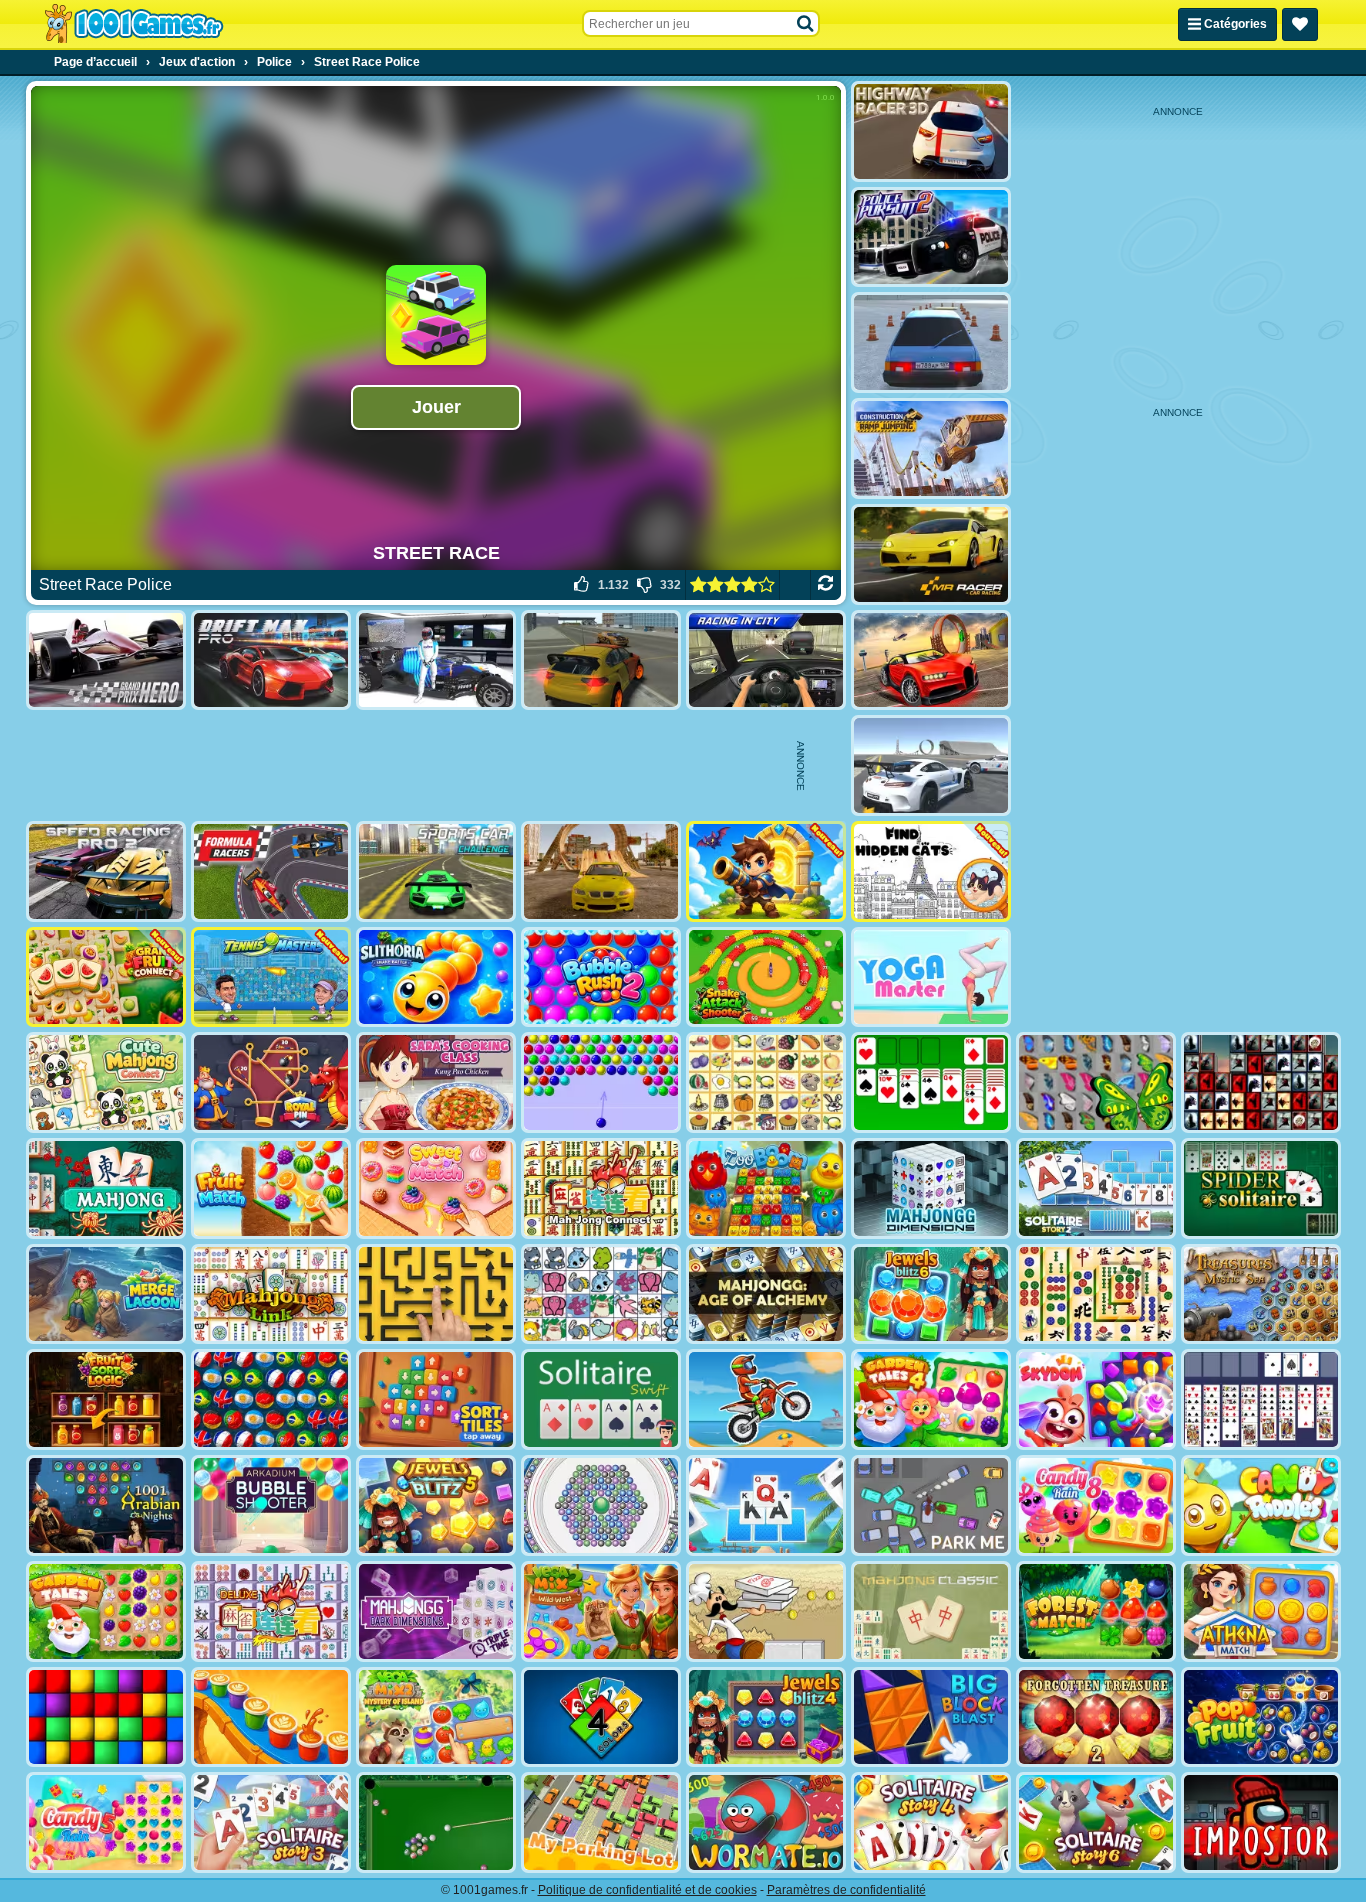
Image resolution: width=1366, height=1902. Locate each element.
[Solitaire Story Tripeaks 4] (931, 1822)
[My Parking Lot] (601, 1822)
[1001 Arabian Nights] (106, 1505)
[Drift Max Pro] (271, 660)
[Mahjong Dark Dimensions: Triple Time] (436, 1611)
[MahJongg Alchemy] (766, 1294)
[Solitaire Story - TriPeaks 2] (1096, 1188)
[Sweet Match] (436, 1188)
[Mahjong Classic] (931, 1611)
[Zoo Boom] (766, 1188)
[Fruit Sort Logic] (106, 1399)
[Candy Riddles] (1261, 1505)
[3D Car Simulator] (601, 660)
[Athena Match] (1261, 1611)
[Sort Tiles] (436, 1399)
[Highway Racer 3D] (931, 131)
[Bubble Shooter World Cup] (271, 1399)
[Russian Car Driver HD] (931, 342)
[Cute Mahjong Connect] (106, 1082)
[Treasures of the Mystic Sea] (1261, 1294)
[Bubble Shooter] (601, 1082)
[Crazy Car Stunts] (601, 871)
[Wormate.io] (766, 1822)
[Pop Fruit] (1261, 1717)
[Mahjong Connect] (601, 1188)
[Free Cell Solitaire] (1261, 1399)
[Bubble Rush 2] (601, 977)
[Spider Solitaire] (1261, 1188)
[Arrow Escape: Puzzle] (436, 1294)
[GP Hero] (106, 660)
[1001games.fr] (133, 24)
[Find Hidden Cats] (931, 871)
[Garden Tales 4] (931, 1399)
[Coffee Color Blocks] (271, 1717)
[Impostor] (1261, 1822)
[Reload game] (825, 585)
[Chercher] (806, 24)
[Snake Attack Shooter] (766, 977)
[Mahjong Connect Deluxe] (271, 1611)
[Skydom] (1096, 1399)
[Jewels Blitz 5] (436, 1505)
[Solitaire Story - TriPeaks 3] (271, 1822)
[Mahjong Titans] (1096, 1294)
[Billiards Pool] (436, 1822)
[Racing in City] (766, 660)
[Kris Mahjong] (766, 1082)
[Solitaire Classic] (931, 1082)
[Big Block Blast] (931, 1717)
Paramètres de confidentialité (846, 1890)
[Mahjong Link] (271, 1294)
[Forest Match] (1096, 1611)
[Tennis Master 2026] (271, 977)
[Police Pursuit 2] (931, 237)
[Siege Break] (766, 871)
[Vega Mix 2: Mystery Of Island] (436, 1717)
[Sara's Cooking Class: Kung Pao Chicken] (436, 1082)
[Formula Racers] (271, 871)
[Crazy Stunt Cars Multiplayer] (931, 765)
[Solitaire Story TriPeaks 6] (1096, 1822)
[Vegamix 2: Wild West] (601, 1611)
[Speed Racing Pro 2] (106, 871)
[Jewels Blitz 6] (931, 1294)
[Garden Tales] (106, 1611)
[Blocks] (106, 1717)
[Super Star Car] (436, 660)
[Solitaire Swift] (601, 1399)
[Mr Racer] (931, 554)
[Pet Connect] (601, 1294)
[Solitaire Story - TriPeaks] (766, 1505)
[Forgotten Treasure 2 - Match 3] (1096, 1717)
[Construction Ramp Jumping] (931, 448)
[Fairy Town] (601, 1505)
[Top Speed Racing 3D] (931, 660)
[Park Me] (931, 1505)
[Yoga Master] (931, 977)
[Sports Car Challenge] (436, 871)
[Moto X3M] (766, 1399)
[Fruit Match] (271, 1188)
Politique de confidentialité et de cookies (647, 1890)
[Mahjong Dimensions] (931, 1188)
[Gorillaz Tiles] (1261, 1082)
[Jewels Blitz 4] (766, 1717)
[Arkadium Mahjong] (106, 1188)
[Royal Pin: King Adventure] (271, 1082)
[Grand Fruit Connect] (106, 977)
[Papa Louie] (766, 1611)
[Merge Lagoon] (106, 1294)
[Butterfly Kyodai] (1096, 1082)
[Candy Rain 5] (106, 1822)
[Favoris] (1300, 24)
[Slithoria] (436, 977)
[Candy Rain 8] (1096, 1505)
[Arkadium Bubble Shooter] (271, 1505)
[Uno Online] (601, 1717)
